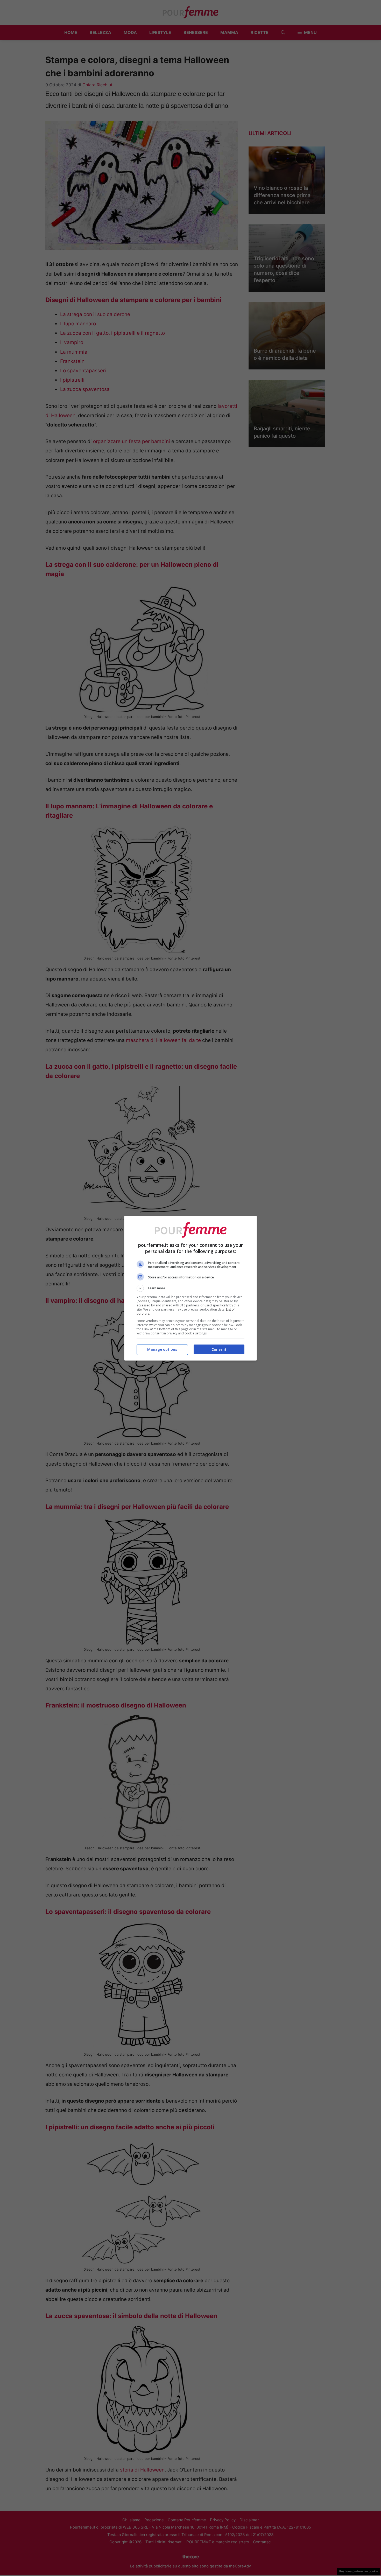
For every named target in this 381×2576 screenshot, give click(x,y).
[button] (190, 1288)
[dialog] (190, 1288)
